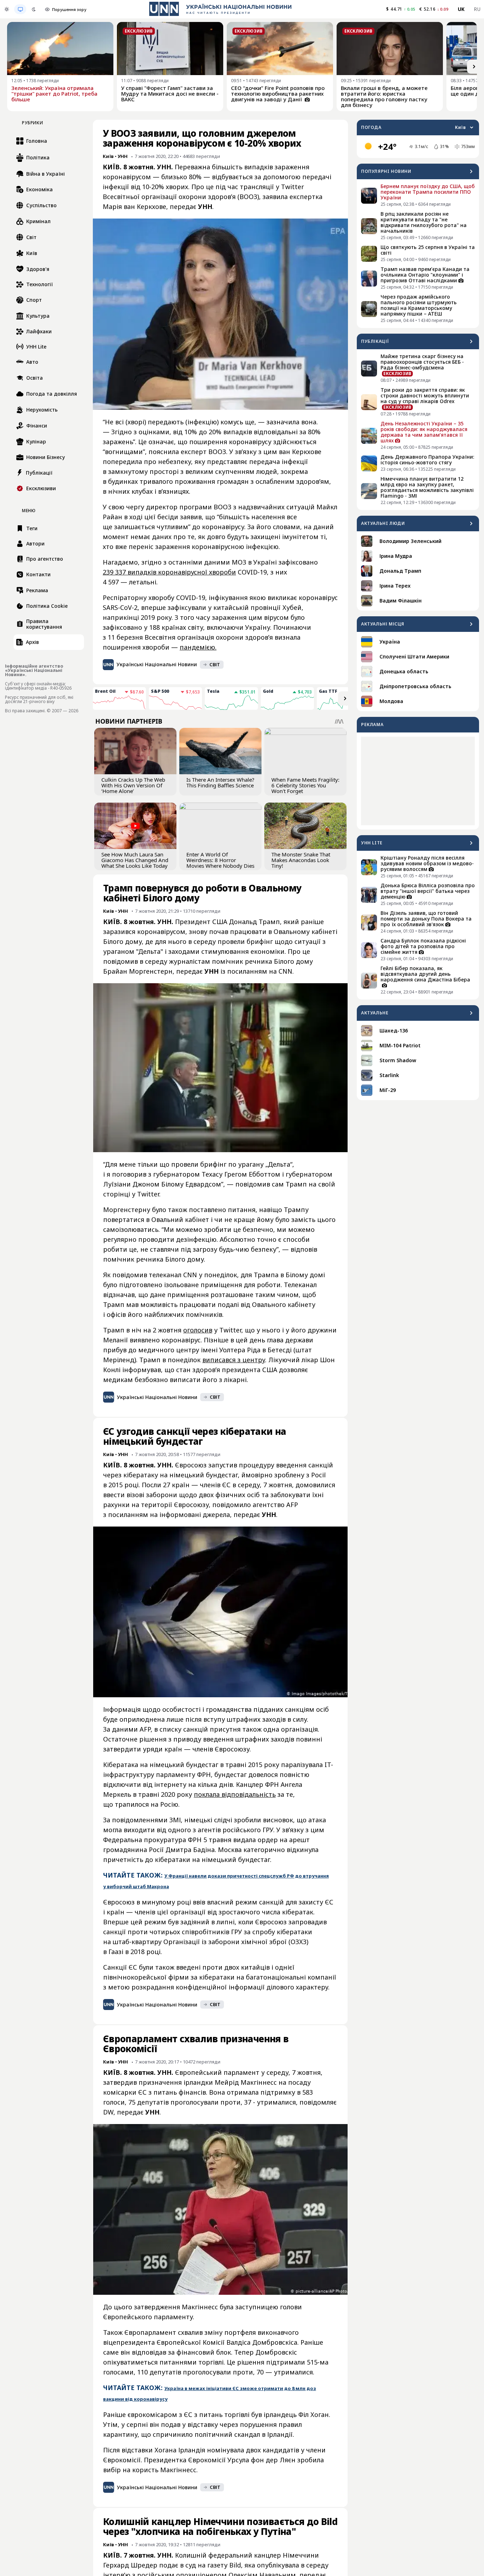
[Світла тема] (7, 9)
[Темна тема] (34, 9)
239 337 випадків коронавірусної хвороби (169, 572)
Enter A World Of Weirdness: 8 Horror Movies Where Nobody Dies (220, 860)
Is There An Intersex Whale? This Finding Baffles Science (220, 782)
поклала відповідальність (235, 1794)
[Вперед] (474, 67)
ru (477, 9)
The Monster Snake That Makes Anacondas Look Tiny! (301, 860)
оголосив (198, 1330)
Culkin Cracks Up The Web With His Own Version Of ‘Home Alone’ (133, 785)
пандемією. (198, 647)
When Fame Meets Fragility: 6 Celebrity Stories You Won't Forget (305, 785)
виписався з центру (234, 1360)
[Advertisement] (418, 781)
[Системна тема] (20, 9)
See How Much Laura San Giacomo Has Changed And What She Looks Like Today (135, 860)
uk (461, 9)
